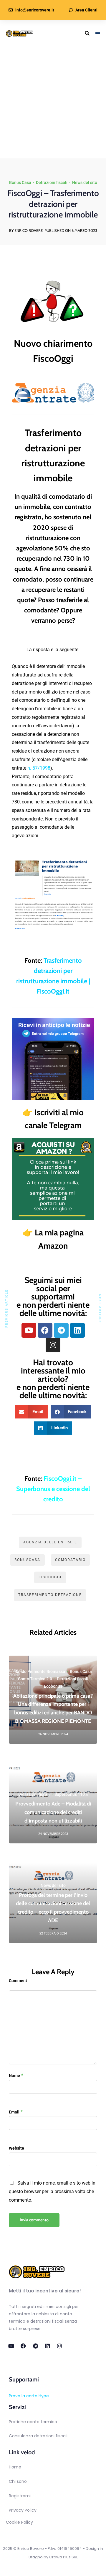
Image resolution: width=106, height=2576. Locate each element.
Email (14, 2112)
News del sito (85, 182)
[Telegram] (61, 1330)
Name (14, 2076)
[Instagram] (53, 1345)
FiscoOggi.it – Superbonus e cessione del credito (53, 1489)
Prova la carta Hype (29, 2396)
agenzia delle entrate (50, 1542)
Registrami (20, 2496)
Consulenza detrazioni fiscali (38, 2436)
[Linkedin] (77, 1330)
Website (16, 2148)
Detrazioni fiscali (52, 182)
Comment (18, 1981)
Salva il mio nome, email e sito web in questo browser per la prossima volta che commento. (52, 2191)
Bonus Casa (20, 182)
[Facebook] (45, 1330)
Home (15, 2467)
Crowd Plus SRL (63, 2557)
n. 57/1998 (39, 768)
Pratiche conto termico (33, 2422)
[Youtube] (29, 1330)
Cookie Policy (19, 2522)
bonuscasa (27, 1560)
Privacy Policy (23, 2510)
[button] (31, 1412)
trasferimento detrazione (50, 1595)
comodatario (70, 1560)
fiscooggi (50, 1577)
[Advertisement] (53, 103)
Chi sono (18, 2481)
